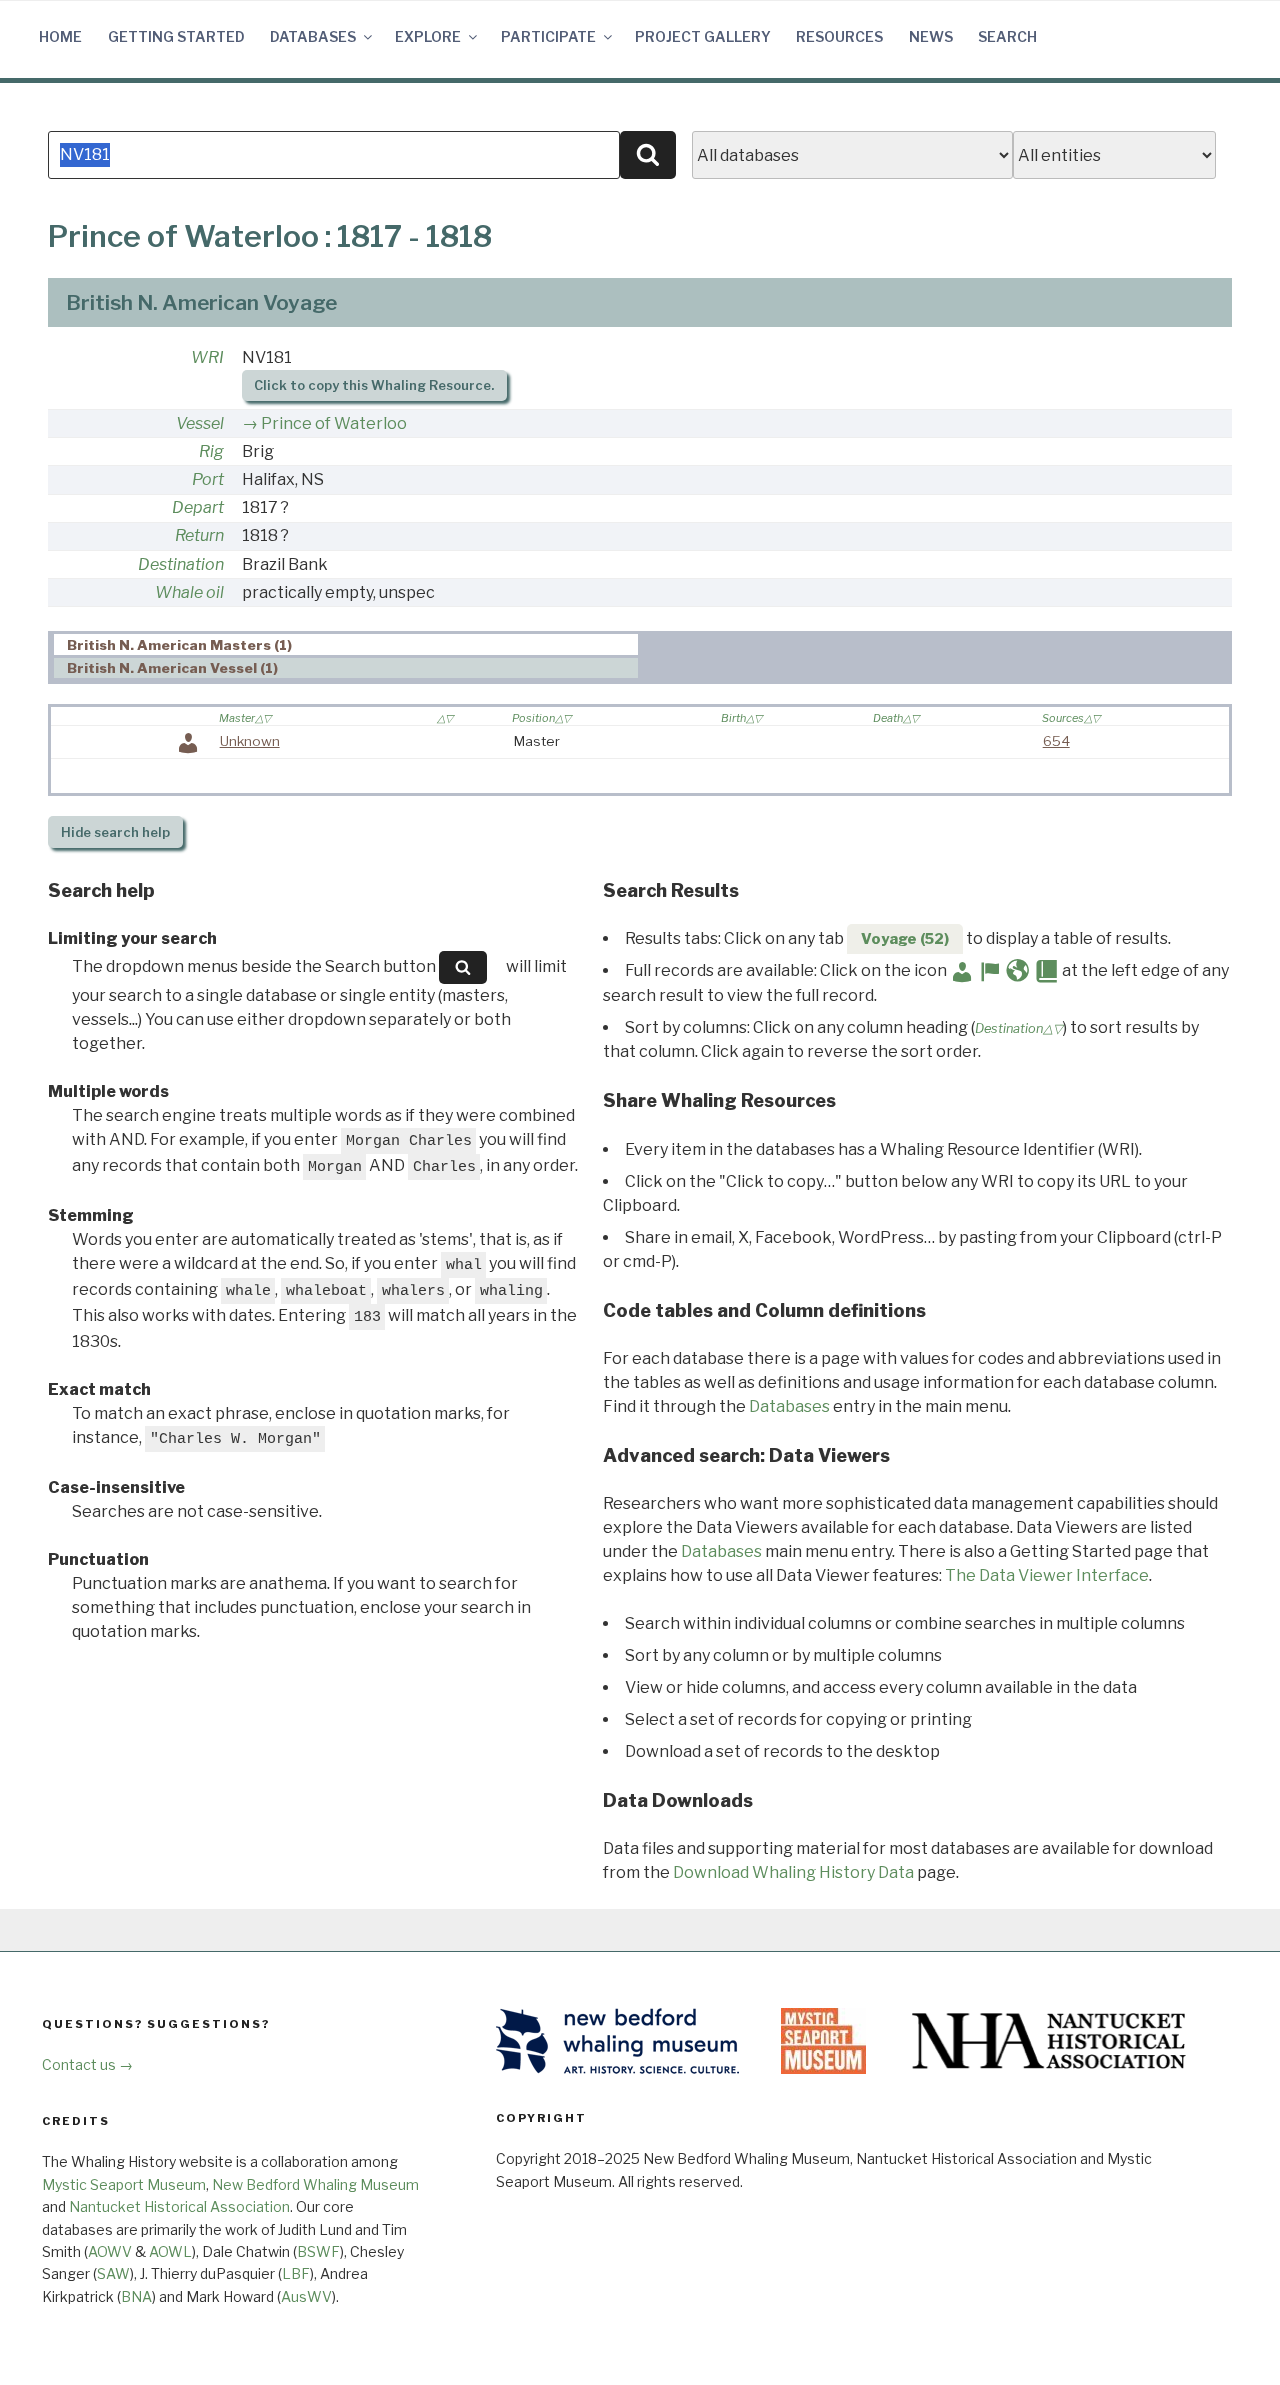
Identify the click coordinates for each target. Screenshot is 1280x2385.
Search (1007, 36)
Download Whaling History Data (793, 1872)
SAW (113, 2273)
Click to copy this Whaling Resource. (374, 385)
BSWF (318, 2251)
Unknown (250, 741)
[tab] (346, 644)
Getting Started (176, 36)
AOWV (110, 2251)
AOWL (170, 2251)
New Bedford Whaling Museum (315, 2184)
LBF (296, 2273)
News (931, 36)
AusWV (306, 2296)
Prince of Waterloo (334, 423)
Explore (428, 36)
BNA (136, 2296)
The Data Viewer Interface (1047, 1575)
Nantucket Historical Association (179, 2206)
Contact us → (87, 2064)
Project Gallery (703, 36)
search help (115, 832)
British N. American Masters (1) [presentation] (179, 645)
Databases (313, 36)
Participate (548, 36)
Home (60, 36)
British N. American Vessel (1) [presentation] (172, 669)
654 (1056, 741)
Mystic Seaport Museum (124, 2184)
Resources (839, 36)
